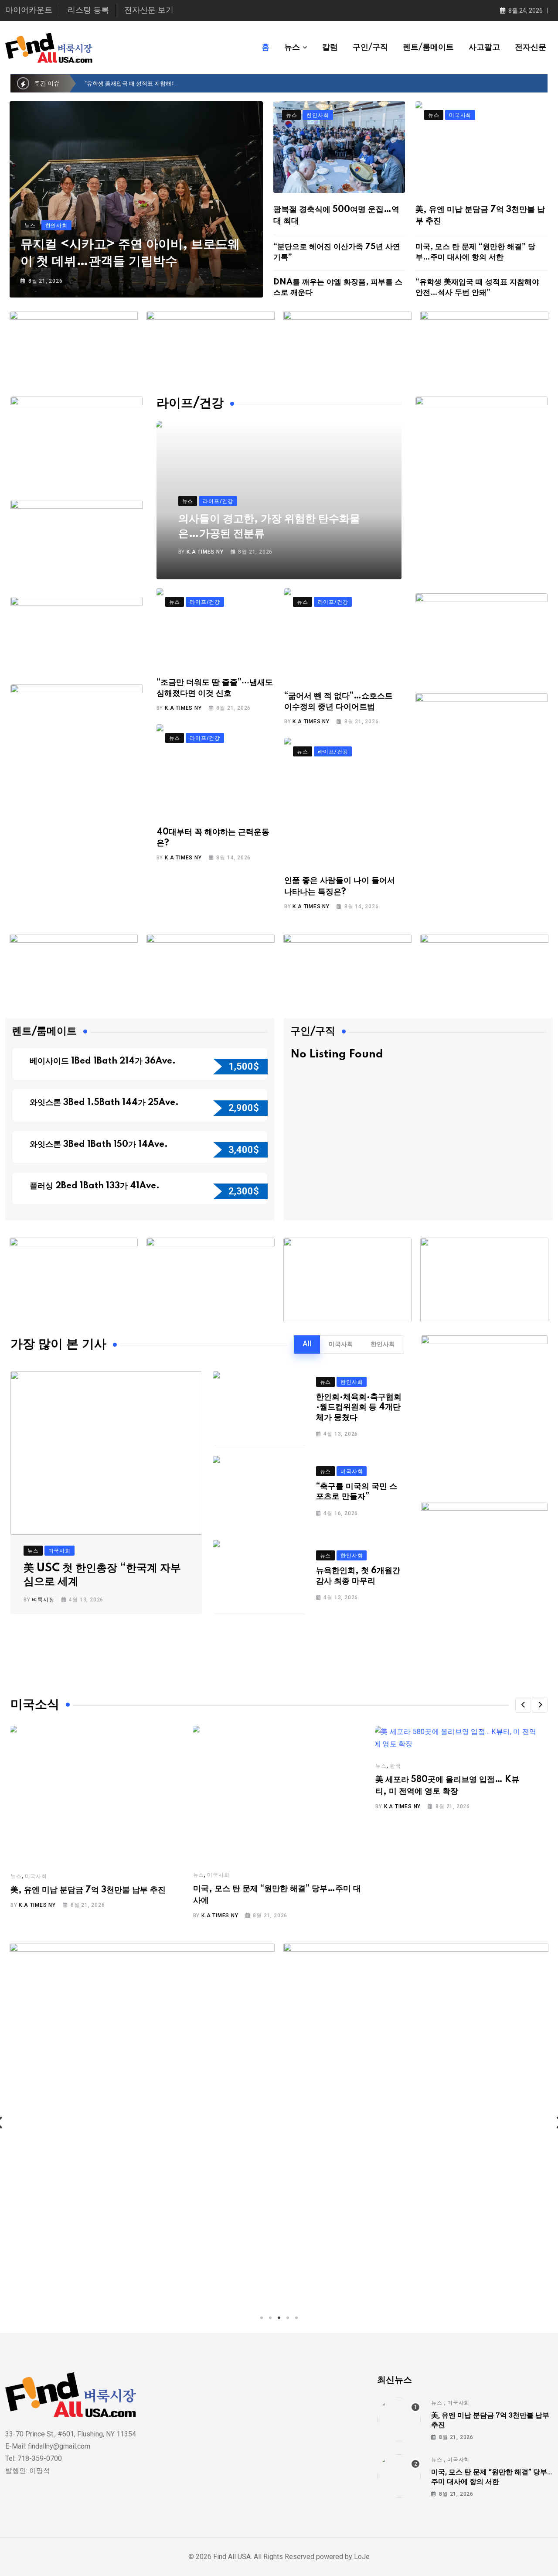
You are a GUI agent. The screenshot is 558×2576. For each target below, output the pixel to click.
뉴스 (292, 48)
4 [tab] (288, 2318)
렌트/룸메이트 (428, 48)
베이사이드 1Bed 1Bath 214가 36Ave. (104, 1061)
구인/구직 (370, 48)
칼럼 (330, 48)
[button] (523, 1705)
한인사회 (383, 1344)
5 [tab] (296, 2318)
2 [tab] (270, 2318)
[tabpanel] (142, 2123)
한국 (395, 1766)
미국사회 (341, 1344)
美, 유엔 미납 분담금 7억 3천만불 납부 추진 (88, 1890)
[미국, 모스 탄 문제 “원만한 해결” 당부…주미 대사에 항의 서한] (399, 2476)
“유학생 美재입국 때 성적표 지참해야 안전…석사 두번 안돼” (158, 84)
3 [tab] (279, 2318)
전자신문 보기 (149, 10)
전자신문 (531, 48)
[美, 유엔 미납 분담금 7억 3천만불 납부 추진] (399, 2419)
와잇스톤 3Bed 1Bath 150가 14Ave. (100, 1145)
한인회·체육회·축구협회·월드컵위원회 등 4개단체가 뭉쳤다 (359, 1408)
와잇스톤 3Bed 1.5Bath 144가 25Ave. (105, 1103)
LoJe (361, 2557)
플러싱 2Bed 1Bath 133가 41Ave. (95, 1186)
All (307, 1344)
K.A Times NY (205, 552)
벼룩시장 (43, 1600)
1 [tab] (262, 2318)
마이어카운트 (29, 10)
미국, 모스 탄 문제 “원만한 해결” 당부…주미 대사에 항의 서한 (492, 2476)
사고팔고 (484, 48)
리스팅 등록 (88, 10)
